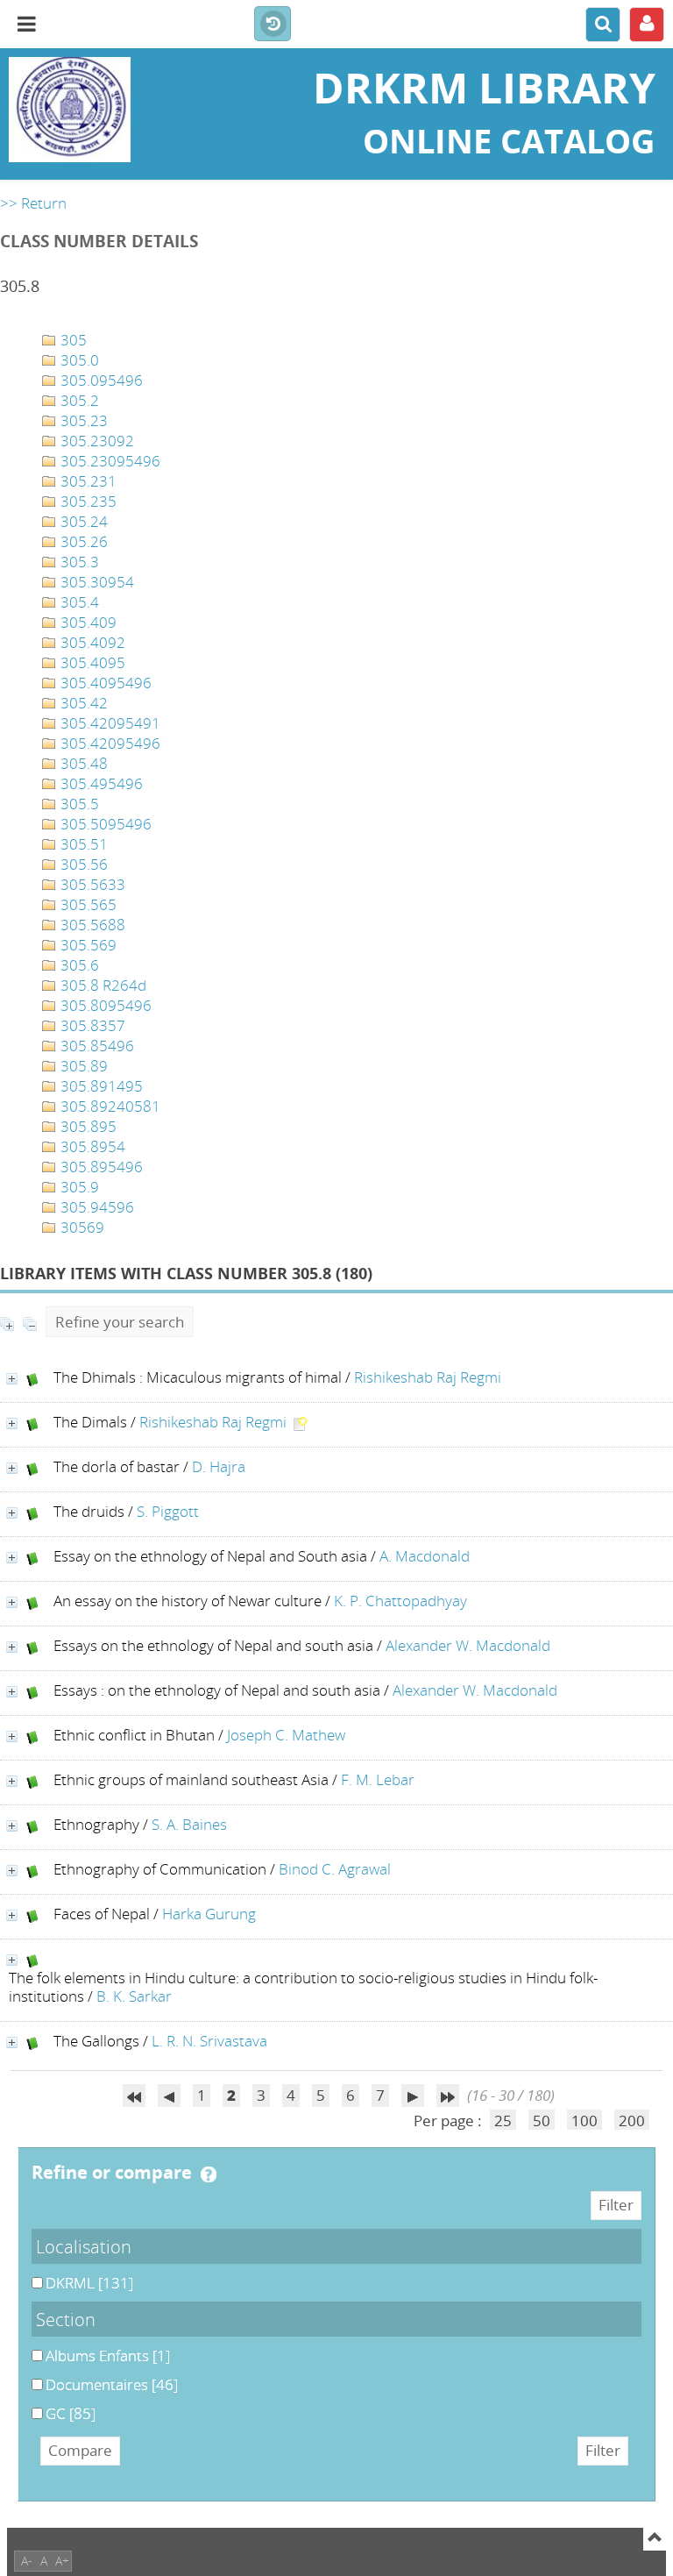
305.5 (78, 804)
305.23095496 (109, 461)
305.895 (87, 1126)
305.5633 (91, 884)
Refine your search (120, 1322)
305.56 (82, 864)
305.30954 (96, 582)
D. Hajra (219, 1466)
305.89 (82, 1066)
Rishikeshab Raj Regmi (428, 1377)
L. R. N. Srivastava (209, 2041)
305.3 (78, 562)
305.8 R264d (102, 985)
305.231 (87, 481)
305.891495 (100, 1086)
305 (72, 340)
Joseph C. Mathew (286, 1735)
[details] (12, 1379)
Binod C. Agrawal (335, 1869)
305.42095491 (109, 723)
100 (584, 2121)
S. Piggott (168, 1511)
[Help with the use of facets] (209, 2174)
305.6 (78, 965)
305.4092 (91, 642)
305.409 (87, 622)
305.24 (82, 521)
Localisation (84, 2246)
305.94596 (96, 1207)
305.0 (78, 360)
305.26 (82, 541)
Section (66, 2319)
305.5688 (91, 925)
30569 (81, 1227)
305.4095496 (104, 683)
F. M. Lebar (378, 1779)
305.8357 (91, 1025)
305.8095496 (104, 1005)
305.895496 (100, 1167)
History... (273, 25)
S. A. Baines (189, 1824)
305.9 (78, 1187)
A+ (62, 2561)
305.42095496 (109, 743)
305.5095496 (104, 824)
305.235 (87, 501)
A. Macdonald (425, 1556)
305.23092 (96, 441)
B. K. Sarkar (134, 1996)
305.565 (87, 904)
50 (542, 2121)
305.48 (82, 763)
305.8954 (91, 1146)
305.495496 (100, 783)
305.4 (78, 602)
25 (503, 2121)
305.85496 (96, 1046)
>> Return (33, 203)
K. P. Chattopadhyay (400, 1601)
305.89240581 (109, 1106)
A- (27, 2561)
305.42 (82, 703)
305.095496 (100, 380)
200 (632, 2121)
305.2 (78, 400)
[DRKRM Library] (112, 110)
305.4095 (91, 662)
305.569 (87, 945)
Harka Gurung (209, 1914)
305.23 (82, 420)
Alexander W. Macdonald (468, 1645)
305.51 (82, 844)
